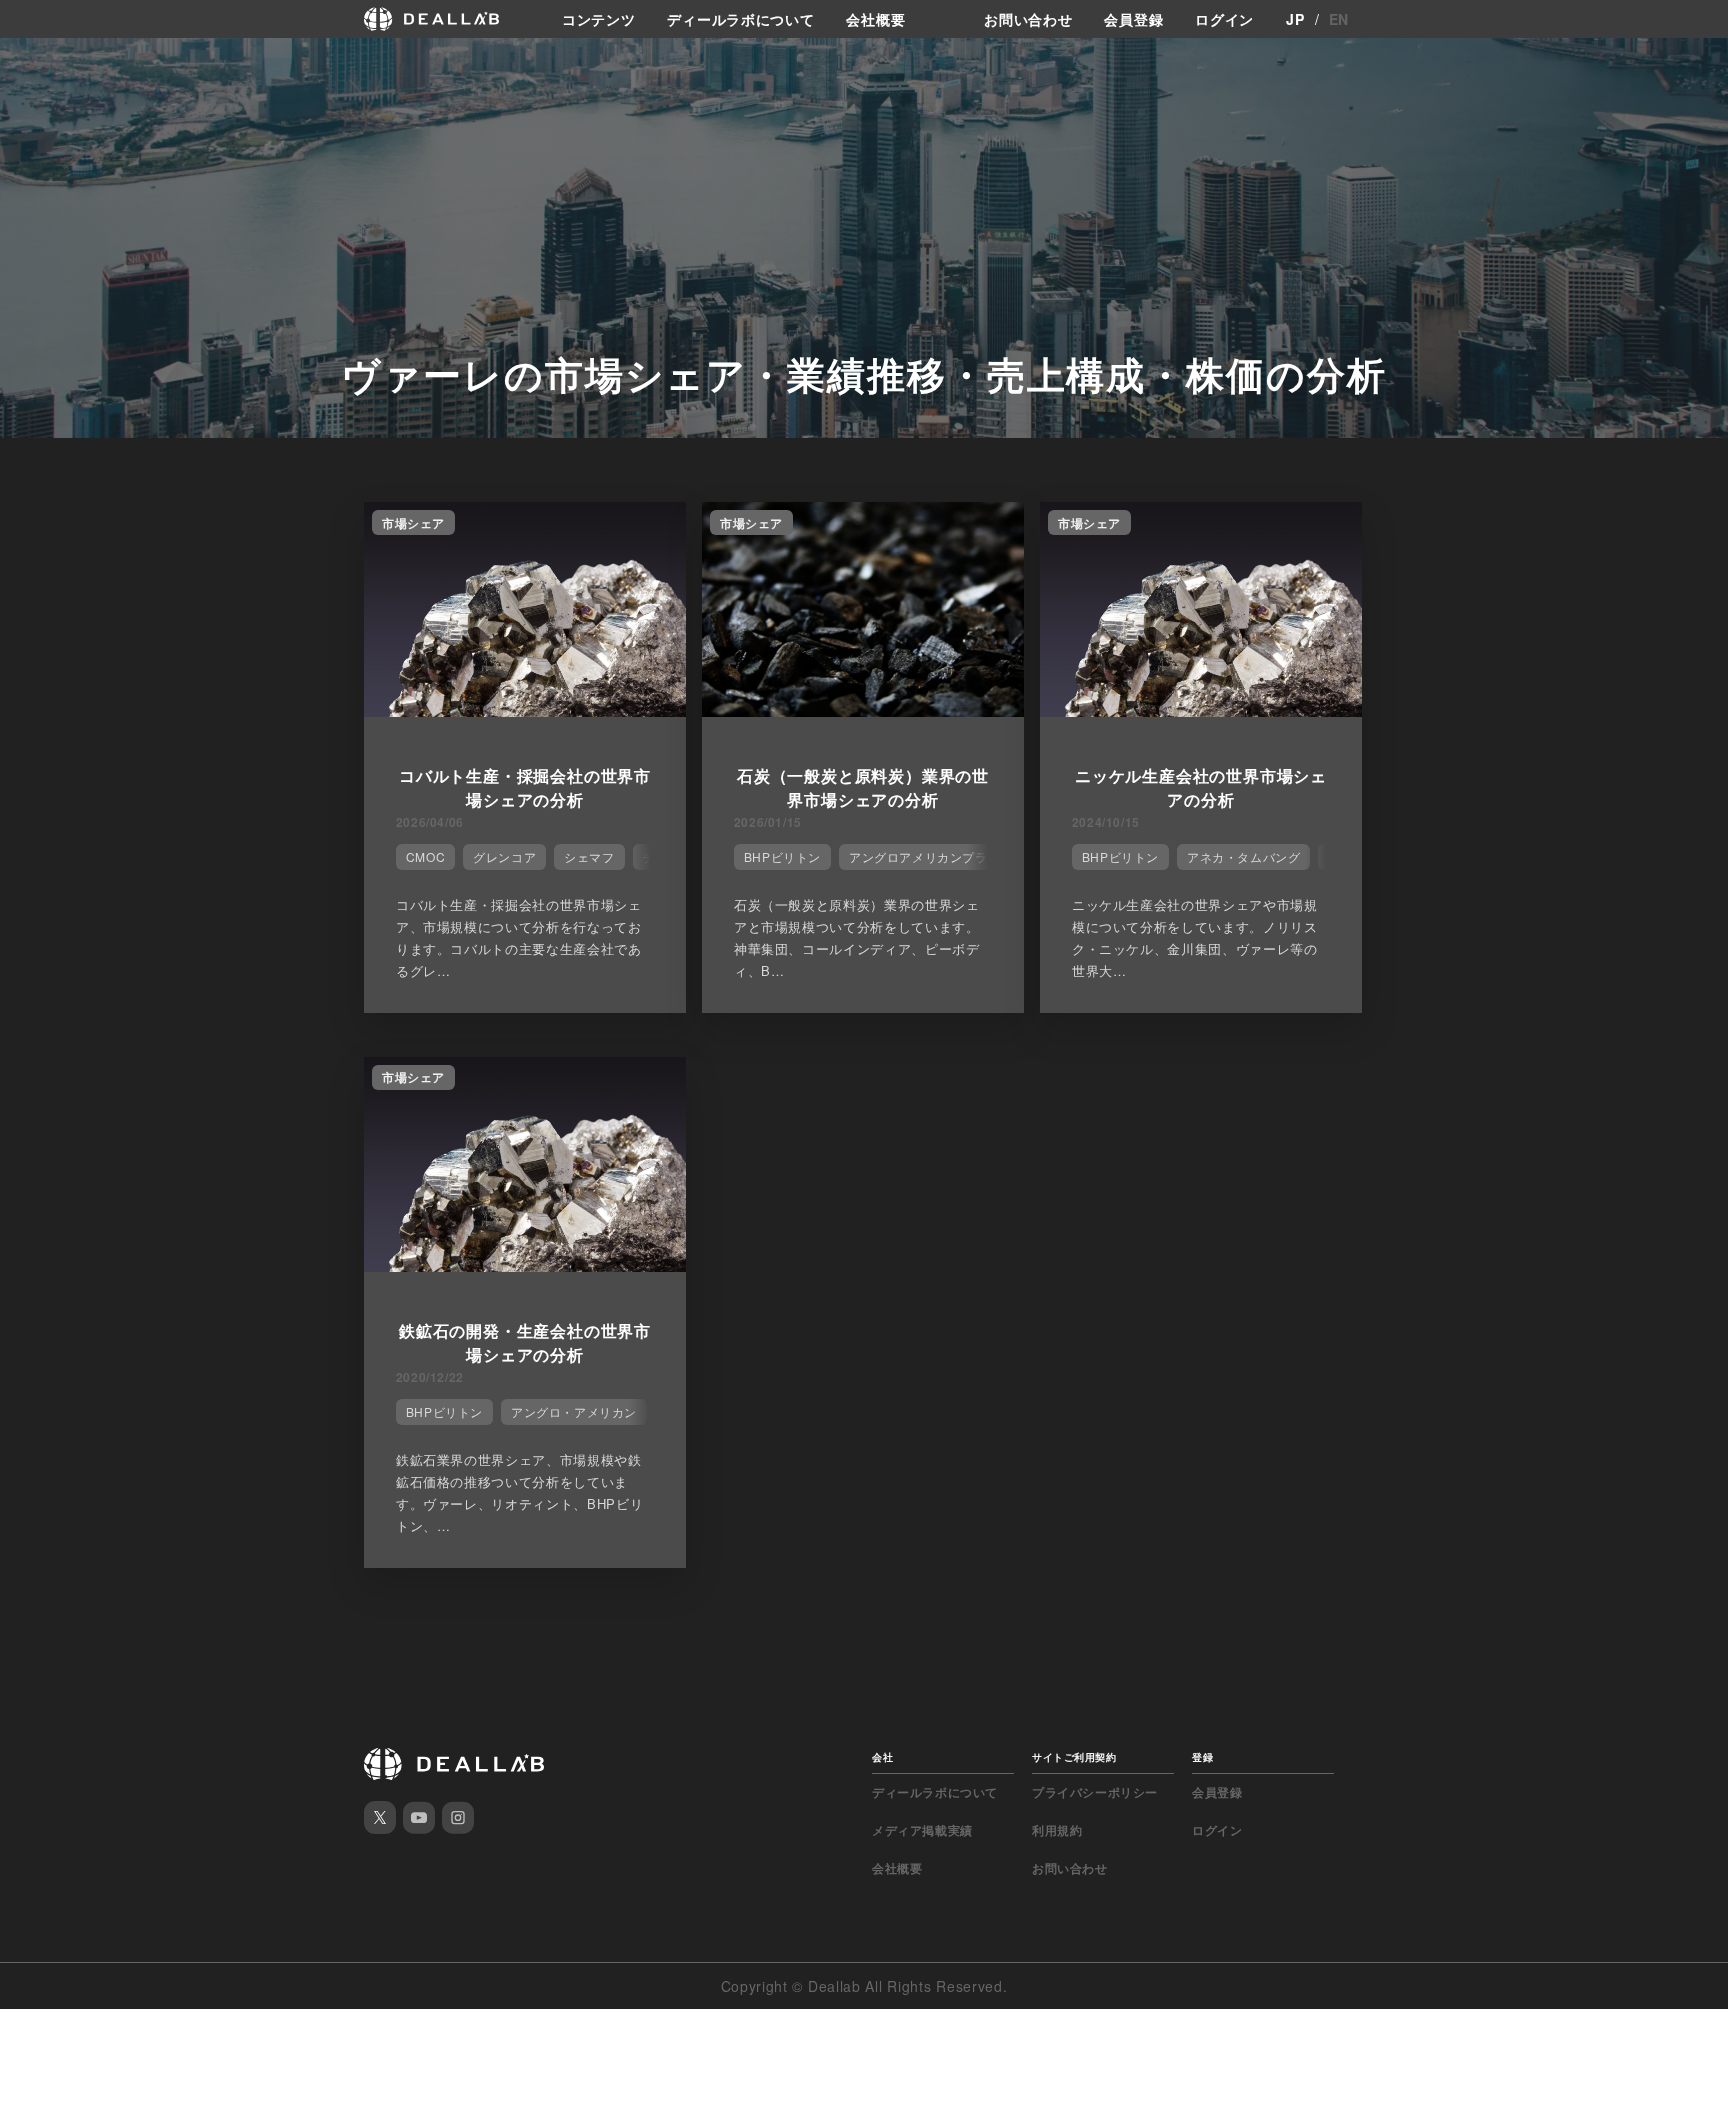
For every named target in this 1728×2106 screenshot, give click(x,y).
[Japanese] (71, 62)
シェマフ (589, 856)
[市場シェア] (525, 711)
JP (1295, 19)
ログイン (1224, 19)
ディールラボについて (740, 19)
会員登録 (1133, 19)
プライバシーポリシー (1095, 1792)
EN (1339, 19)
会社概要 (875, 19)
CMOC (425, 856)
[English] (37, 62)
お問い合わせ (1028, 19)
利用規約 (1057, 1830)
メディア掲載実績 (922, 1830)
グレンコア (504, 856)
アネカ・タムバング (1243, 856)
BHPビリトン (782, 856)
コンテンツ (599, 19)
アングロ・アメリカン (574, 1411)
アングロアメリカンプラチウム (937, 856)
